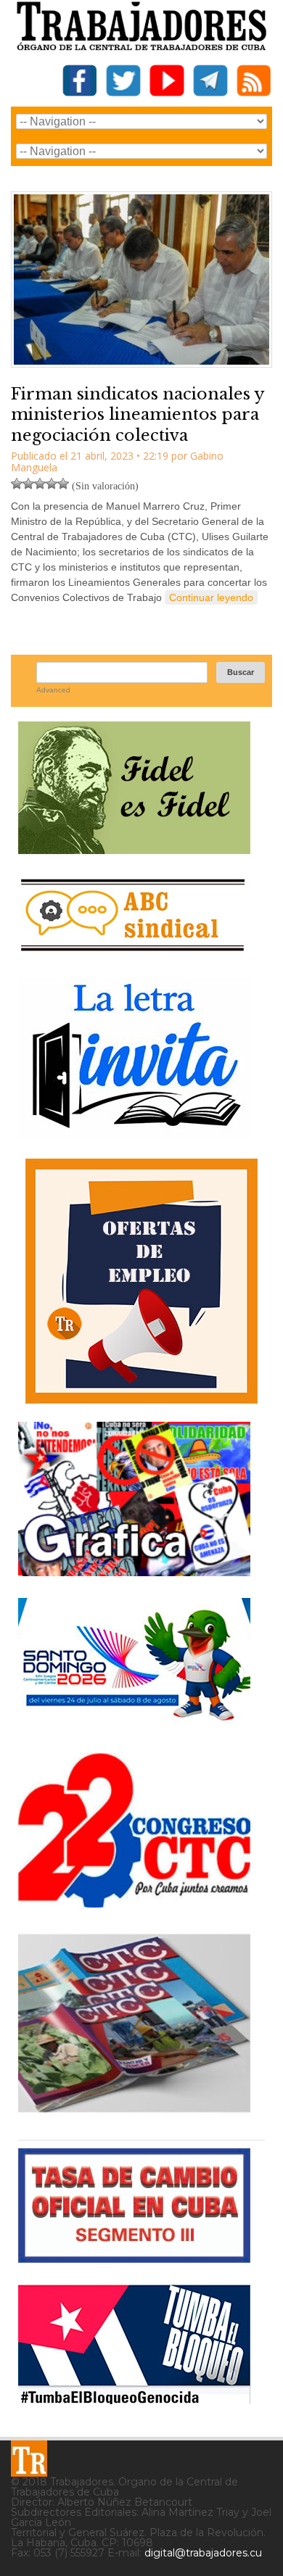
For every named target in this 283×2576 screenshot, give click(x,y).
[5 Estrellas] (63, 484)
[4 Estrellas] (52, 484)
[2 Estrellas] (28, 484)
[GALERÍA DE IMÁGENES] (134, 1571)
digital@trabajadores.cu (203, 2553)
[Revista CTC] (134, 2112)
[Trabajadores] (29, 2459)
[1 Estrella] (17, 484)
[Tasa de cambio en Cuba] (134, 2257)
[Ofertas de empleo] (141, 1281)
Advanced (53, 690)
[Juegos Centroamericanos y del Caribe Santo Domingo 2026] (134, 1725)
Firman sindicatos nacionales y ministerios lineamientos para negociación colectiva (138, 415)
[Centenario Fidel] (134, 849)
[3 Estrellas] (40, 484)
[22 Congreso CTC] (134, 1902)
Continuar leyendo (211, 597)
